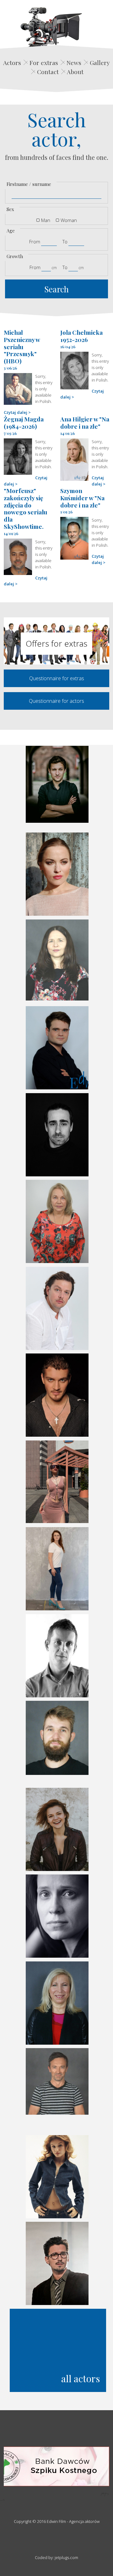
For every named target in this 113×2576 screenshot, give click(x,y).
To (65, 241)
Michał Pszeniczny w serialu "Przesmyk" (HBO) (22, 347)
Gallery (100, 62)
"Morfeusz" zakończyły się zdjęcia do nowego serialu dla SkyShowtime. (25, 508)
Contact (48, 72)
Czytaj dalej (16, 412)
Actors (12, 62)
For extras (44, 62)
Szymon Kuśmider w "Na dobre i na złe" (82, 498)
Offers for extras (56, 643)
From (35, 241)
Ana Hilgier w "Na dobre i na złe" (85, 423)
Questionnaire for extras (57, 678)
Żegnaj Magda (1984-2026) (24, 423)
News (74, 62)
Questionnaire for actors (56, 701)
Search (56, 289)
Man (46, 220)
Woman (69, 220)
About (75, 72)
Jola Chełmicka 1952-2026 (81, 336)
